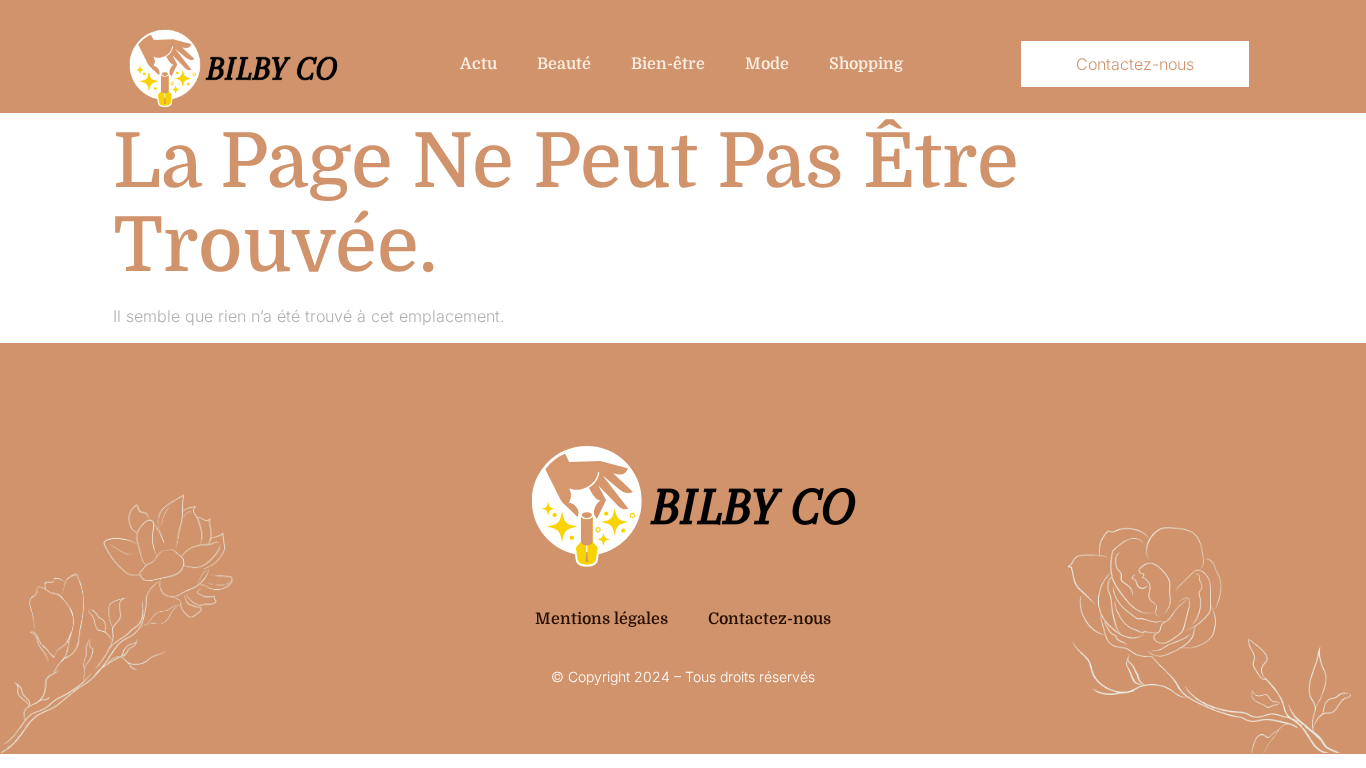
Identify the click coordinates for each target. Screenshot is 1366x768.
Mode (767, 64)
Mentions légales (601, 619)
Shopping (866, 64)
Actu (478, 64)
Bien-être (668, 64)
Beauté (564, 64)
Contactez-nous (769, 619)
